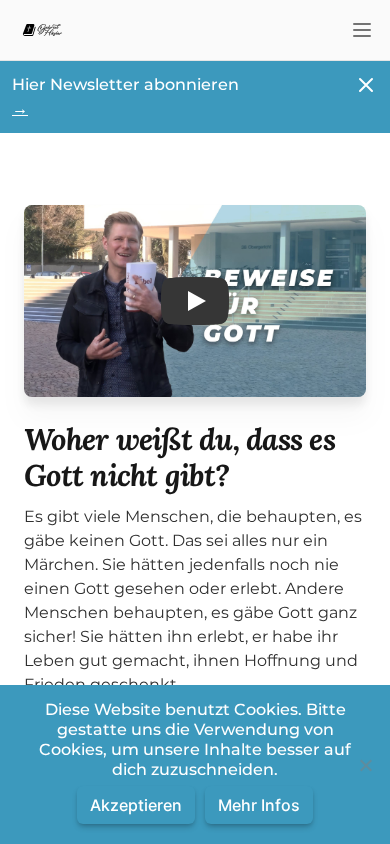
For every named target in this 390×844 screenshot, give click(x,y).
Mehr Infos (259, 805)
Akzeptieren (136, 805)
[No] (365, 765)
